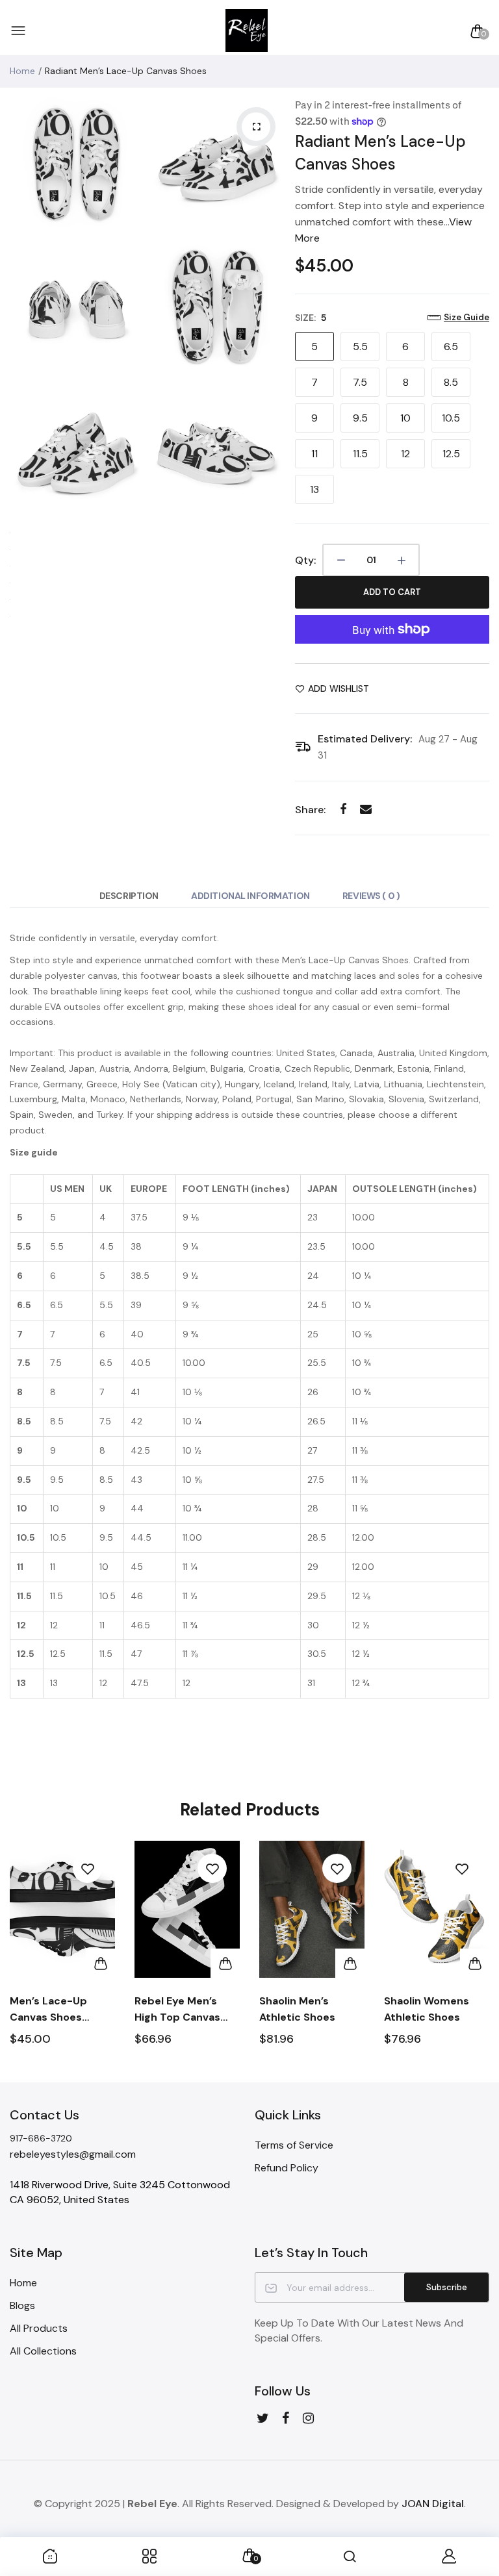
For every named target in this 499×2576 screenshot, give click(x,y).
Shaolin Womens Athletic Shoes (427, 2009)
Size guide (467, 317)
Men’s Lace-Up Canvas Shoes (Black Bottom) (49, 2010)
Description (129, 896)
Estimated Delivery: (365, 739)
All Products (39, 2328)
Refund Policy (287, 2168)
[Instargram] (308, 2418)
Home (22, 71)
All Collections (43, 2351)
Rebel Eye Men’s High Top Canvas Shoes (177, 2010)
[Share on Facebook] (343, 809)
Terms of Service (294, 2145)
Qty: (305, 560)
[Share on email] (365, 809)
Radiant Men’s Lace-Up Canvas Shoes (380, 153)
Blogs (22, 2305)
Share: (310, 810)
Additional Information (250, 896)
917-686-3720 (41, 2138)
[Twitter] (263, 2418)
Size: (311, 318)
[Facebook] (286, 2418)
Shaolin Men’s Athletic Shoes (297, 2009)
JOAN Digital (433, 2504)
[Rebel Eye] (247, 31)
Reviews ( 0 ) (371, 896)
